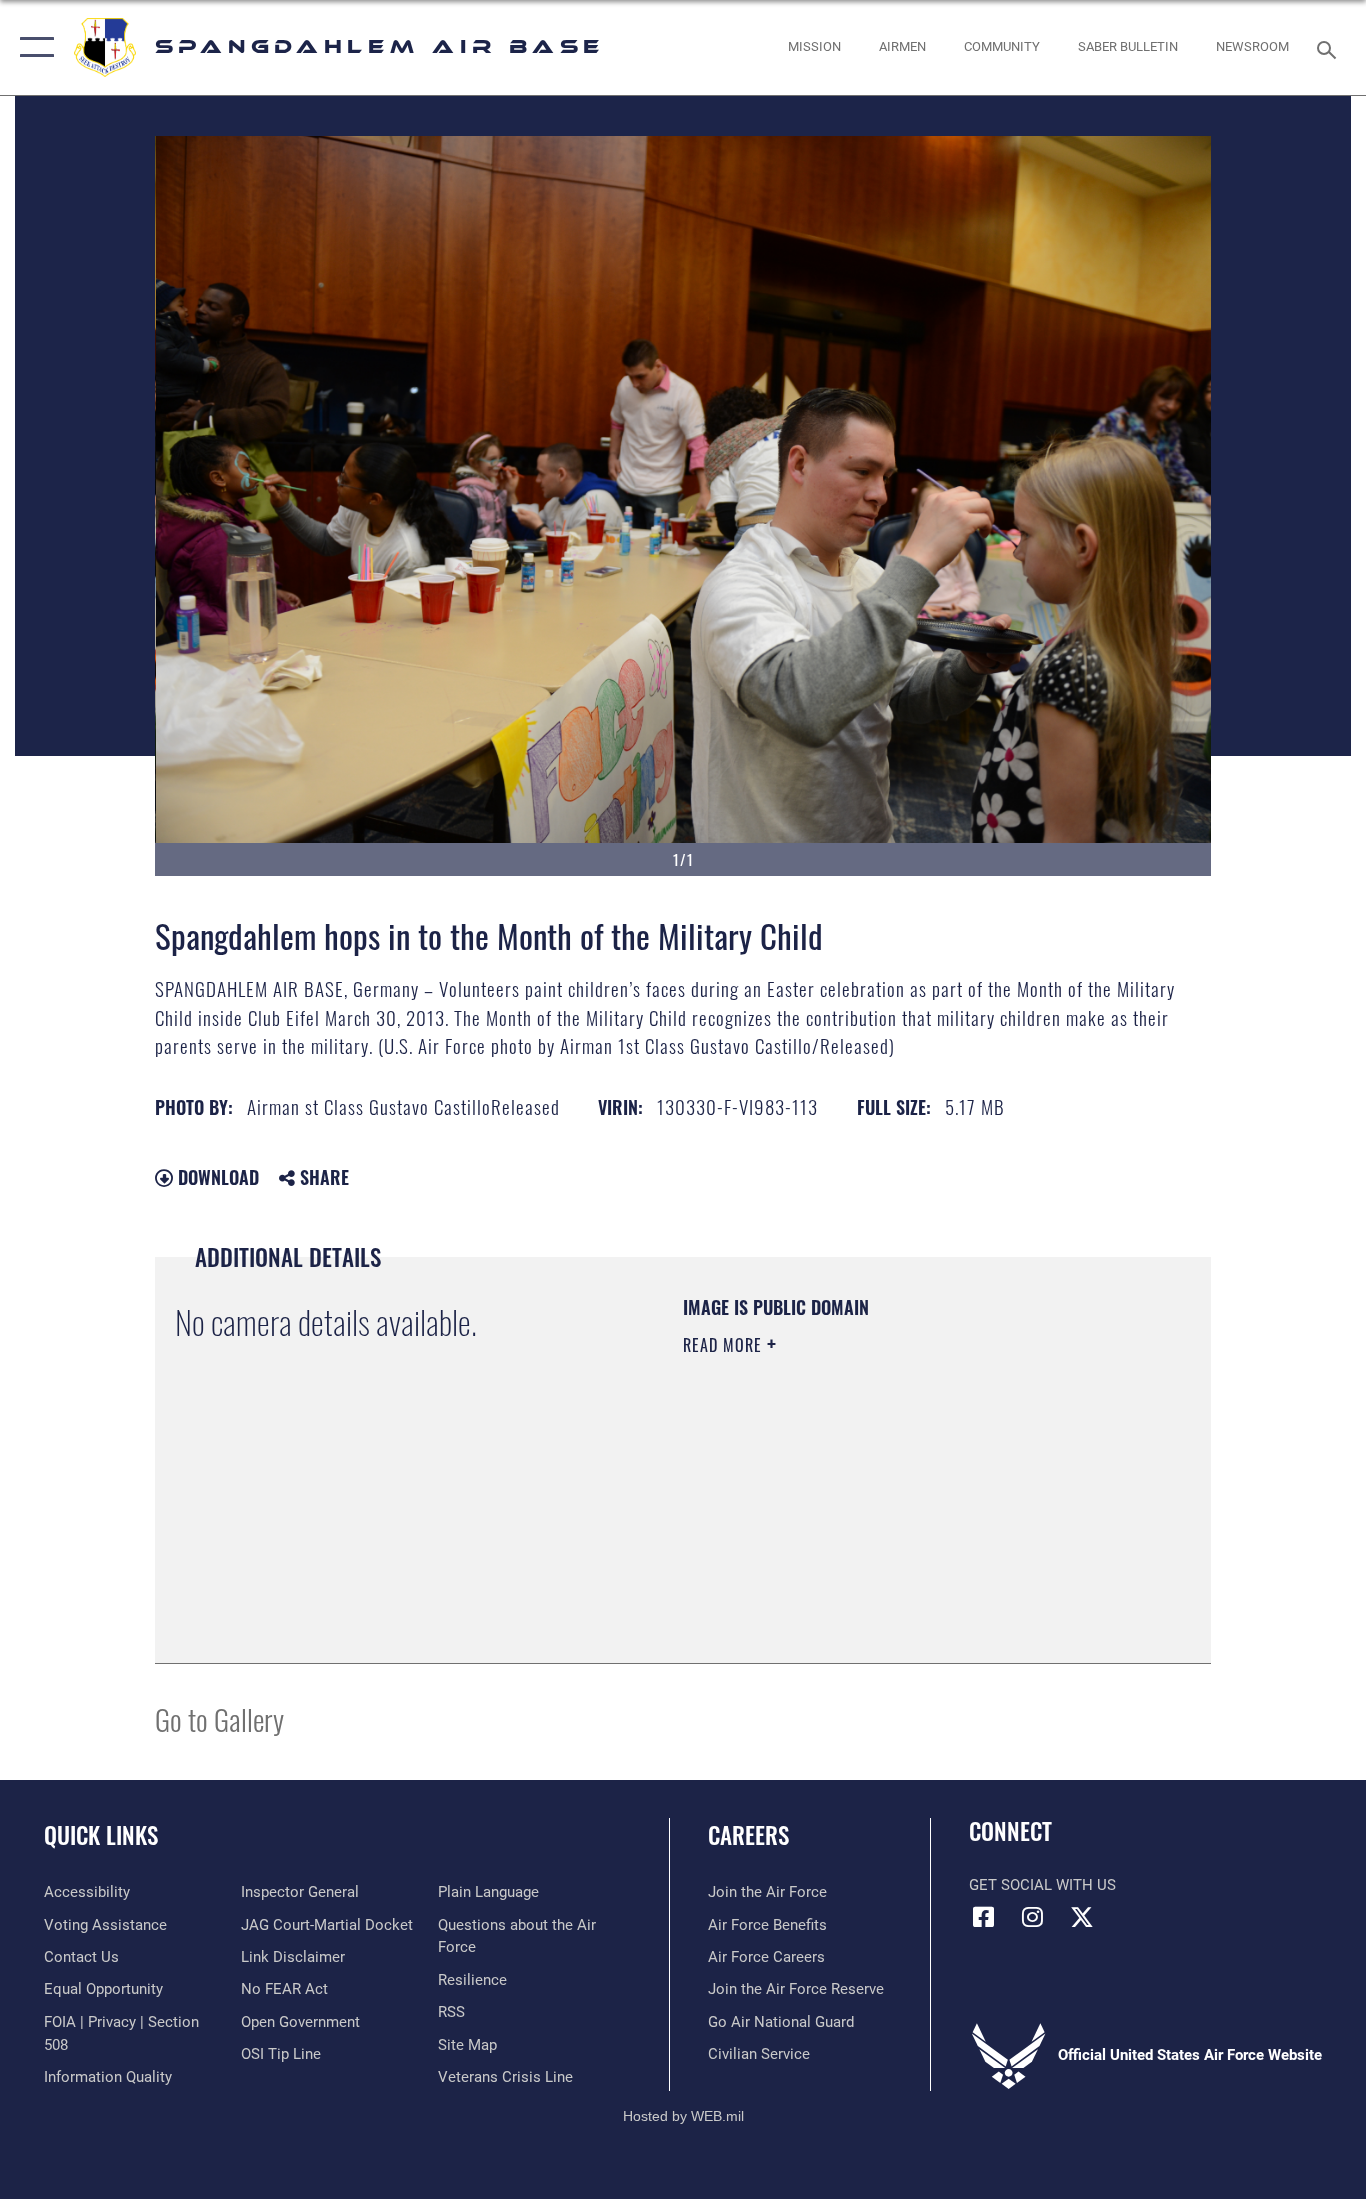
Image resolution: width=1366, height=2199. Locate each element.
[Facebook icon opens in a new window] (984, 1917)
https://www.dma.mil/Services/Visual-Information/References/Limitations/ (917, 1500)
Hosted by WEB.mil (683, 2116)
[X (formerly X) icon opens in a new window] (1082, 1917)
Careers (748, 1835)
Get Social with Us (1042, 1885)
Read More (725, 1345)
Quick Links (101, 1835)
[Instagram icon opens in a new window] (1033, 1917)
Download (216, 1177)
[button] (32, 47)
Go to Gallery (219, 1718)
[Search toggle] (1330, 48)
